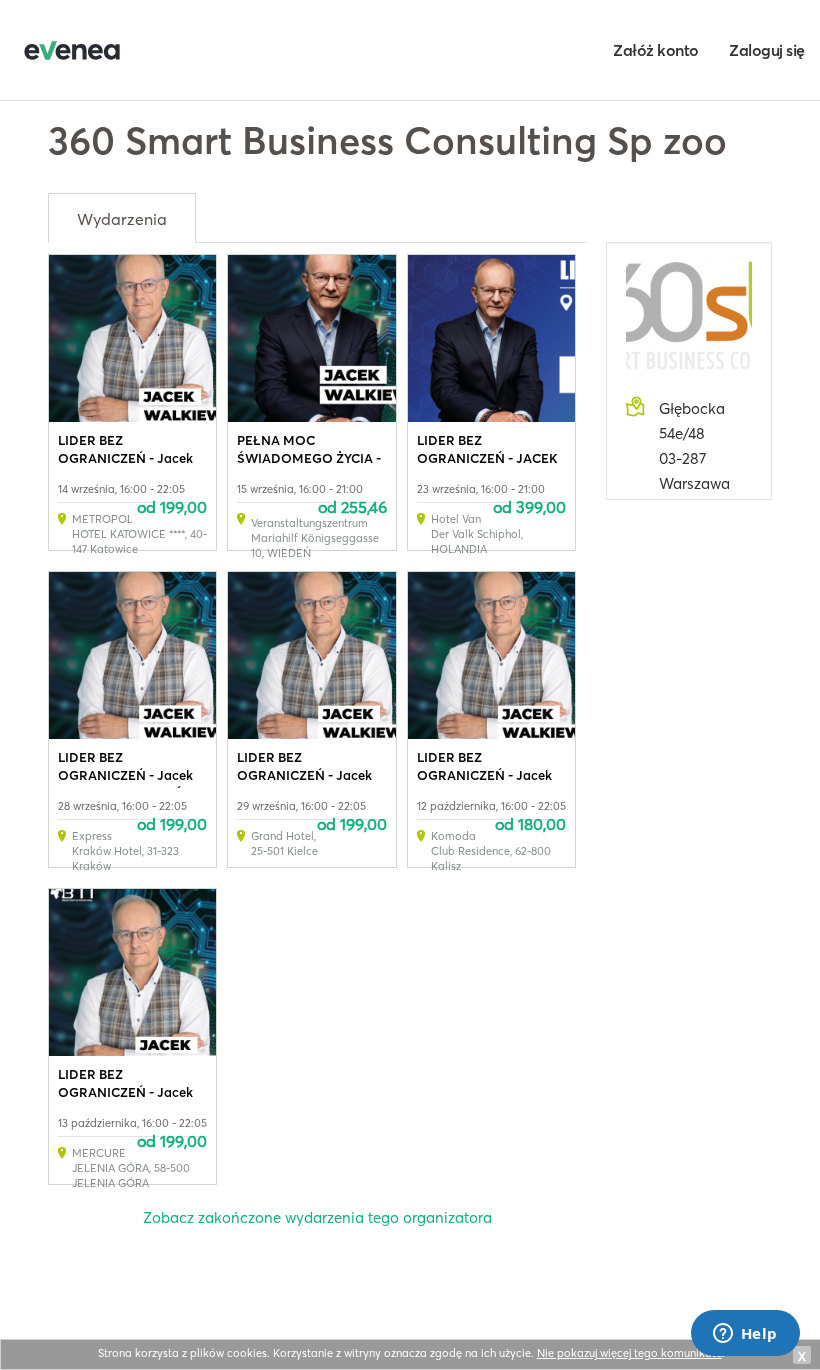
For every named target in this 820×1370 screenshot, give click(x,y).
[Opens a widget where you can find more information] (745, 1335)
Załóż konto (656, 50)
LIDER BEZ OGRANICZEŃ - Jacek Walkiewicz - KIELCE (304, 775)
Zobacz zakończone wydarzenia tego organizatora (317, 1217)
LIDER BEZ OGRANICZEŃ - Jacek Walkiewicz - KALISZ (484, 775)
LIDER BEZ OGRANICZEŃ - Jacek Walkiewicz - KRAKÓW (127, 775)
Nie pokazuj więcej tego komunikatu (629, 1353)
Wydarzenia (122, 219)
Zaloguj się (767, 50)
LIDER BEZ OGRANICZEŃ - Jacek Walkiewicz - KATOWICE (132, 458)
